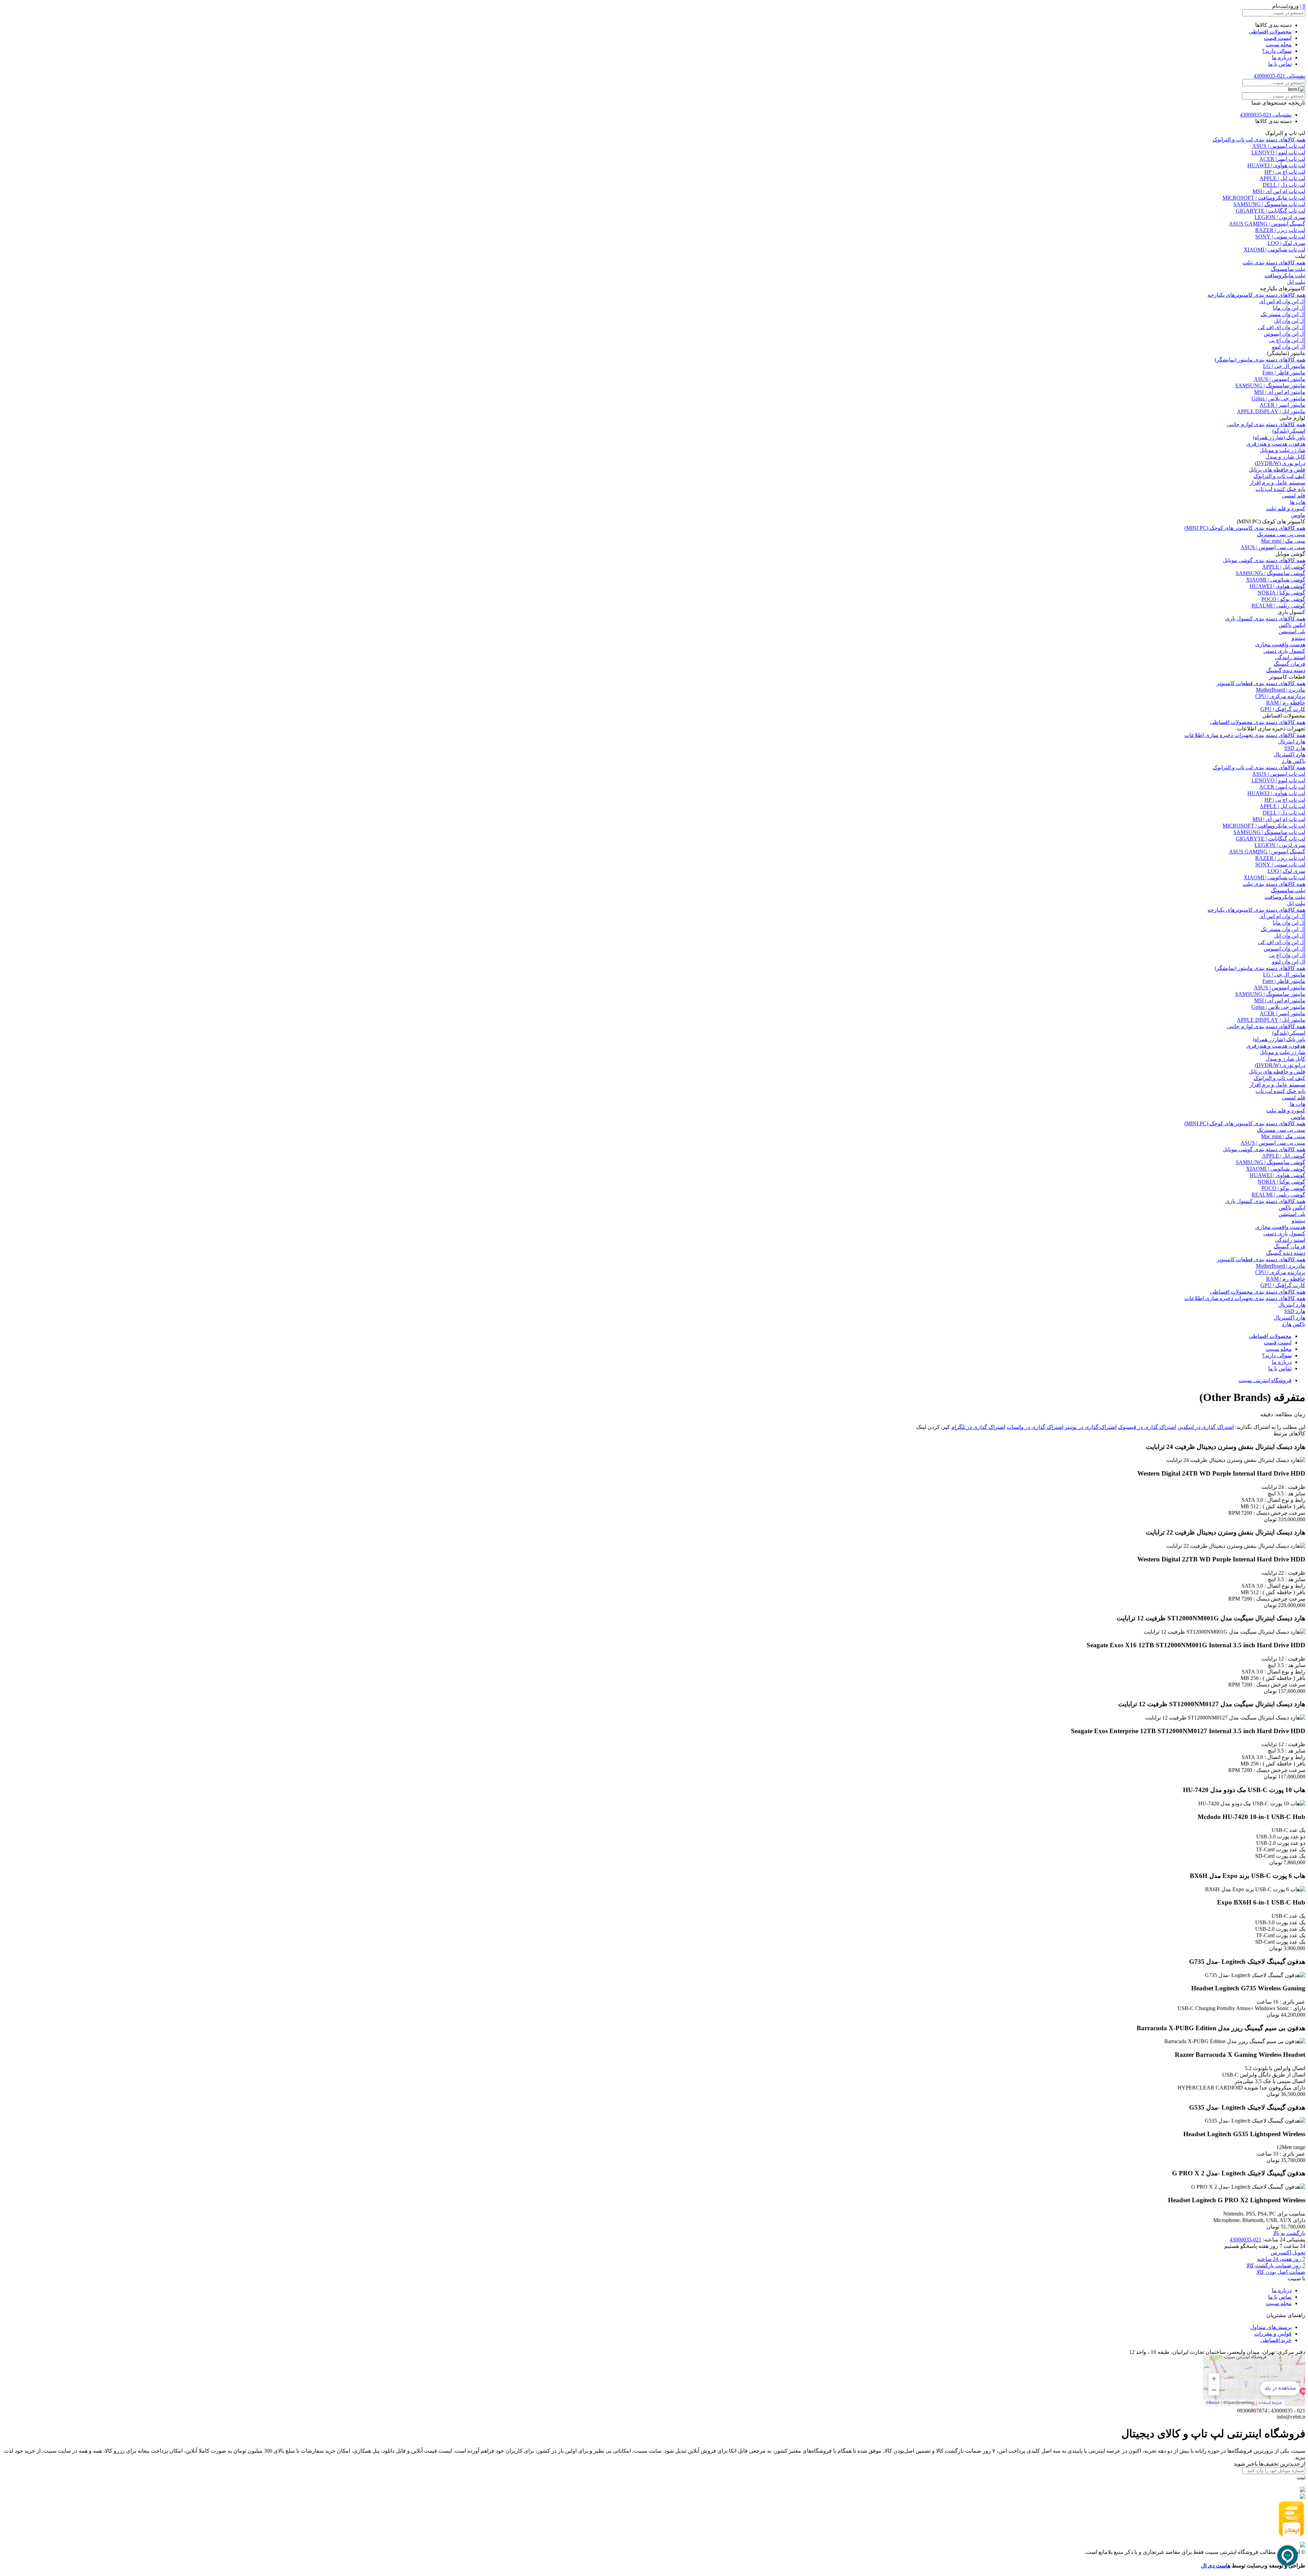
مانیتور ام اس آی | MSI (1280, 392)
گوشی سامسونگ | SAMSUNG (1271, 573)
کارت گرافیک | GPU (1283, 709)
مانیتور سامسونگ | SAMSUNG (1270, 385)
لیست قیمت (1278, 38)
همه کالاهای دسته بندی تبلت (1274, 263)
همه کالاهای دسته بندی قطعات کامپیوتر (1261, 683)
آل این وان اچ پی (1287, 340)
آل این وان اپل (1290, 321)
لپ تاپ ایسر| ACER (1282, 159)
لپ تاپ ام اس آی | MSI (1279, 191)
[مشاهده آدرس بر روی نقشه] (1254, 2381)
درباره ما (1282, 57)
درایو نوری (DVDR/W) (1280, 463)
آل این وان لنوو (1289, 347)
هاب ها (1298, 502)
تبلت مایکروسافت (1285, 275)
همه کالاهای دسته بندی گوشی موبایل (1264, 560)
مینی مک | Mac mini (1283, 541)
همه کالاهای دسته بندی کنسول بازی (1265, 619)
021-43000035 (1245, 2240)
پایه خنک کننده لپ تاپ (1280, 489)
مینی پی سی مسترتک (1281, 534)
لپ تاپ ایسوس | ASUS (1279, 146)
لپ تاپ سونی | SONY (1280, 237)
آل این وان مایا (1289, 308)
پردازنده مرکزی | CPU (1280, 696)
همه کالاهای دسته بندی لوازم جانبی (1266, 424)
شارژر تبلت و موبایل (1282, 450)
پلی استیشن (1292, 631)
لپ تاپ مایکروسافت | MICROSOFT (1264, 198)
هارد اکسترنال (1289, 754)
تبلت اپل (1296, 282)
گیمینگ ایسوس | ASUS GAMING (1267, 224)
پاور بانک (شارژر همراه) (1279, 437)
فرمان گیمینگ (1289, 664)
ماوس (1298, 515)
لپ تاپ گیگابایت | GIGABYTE (1271, 211)
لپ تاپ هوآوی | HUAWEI (1276, 165)
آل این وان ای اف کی (1282, 327)
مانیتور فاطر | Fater (1284, 373)
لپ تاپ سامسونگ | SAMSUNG (1269, 204)
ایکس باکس (1292, 625)
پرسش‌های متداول (1271, 2327)
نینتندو (1298, 638)
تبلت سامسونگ (1288, 269)
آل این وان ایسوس (1284, 334)
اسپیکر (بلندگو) (1289, 431)
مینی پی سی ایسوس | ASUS (1273, 547)
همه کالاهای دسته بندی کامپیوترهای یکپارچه (1256, 295)
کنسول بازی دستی (1284, 651)
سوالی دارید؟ (1277, 51)
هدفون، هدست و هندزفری (1276, 444)
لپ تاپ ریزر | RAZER (1280, 230)
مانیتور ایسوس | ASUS (1280, 379)
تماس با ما (1280, 64)
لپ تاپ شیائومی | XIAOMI (1274, 250)
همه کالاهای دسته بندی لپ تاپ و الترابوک (1259, 140)
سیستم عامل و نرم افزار (1277, 483)
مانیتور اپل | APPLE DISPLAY (1271, 411)
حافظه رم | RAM (1286, 703)
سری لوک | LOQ (1286, 243)
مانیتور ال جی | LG (1284, 366)
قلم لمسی (1294, 496)
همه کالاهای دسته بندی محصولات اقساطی (1258, 722)
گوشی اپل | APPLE (1284, 567)
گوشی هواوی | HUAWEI (1278, 586)
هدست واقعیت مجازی (1280, 644)
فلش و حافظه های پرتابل (1277, 470)
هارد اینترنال (1292, 742)
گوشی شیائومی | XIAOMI (1276, 580)
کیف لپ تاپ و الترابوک (1279, 476)
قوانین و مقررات (1273, 2334)
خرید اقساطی (1276, 2340)
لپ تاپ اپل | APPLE (1282, 178)
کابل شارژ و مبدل (1285, 457)
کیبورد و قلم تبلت (1286, 508)
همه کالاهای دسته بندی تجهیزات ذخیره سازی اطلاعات (1245, 735)
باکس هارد (1294, 761)
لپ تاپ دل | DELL (1284, 185)
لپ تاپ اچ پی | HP (1285, 172)
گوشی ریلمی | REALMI (1278, 606)
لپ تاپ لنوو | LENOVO (1278, 152)
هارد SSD (1295, 748)
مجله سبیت (1279, 44)
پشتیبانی (1279, 76)
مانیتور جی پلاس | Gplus (1278, 398)
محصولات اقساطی (1270, 32)
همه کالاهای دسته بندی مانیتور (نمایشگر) (1260, 360)
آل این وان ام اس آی (1282, 301)
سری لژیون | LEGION (1280, 217)
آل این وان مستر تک (1283, 314)
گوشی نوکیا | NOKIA (1281, 593)
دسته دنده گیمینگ (1286, 670)
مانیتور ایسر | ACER (1282, 405)
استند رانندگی (1290, 657)
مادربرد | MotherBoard (1281, 690)
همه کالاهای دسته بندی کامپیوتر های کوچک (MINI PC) (1245, 528)
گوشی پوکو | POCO (1283, 599)
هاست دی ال (1216, 2566)
